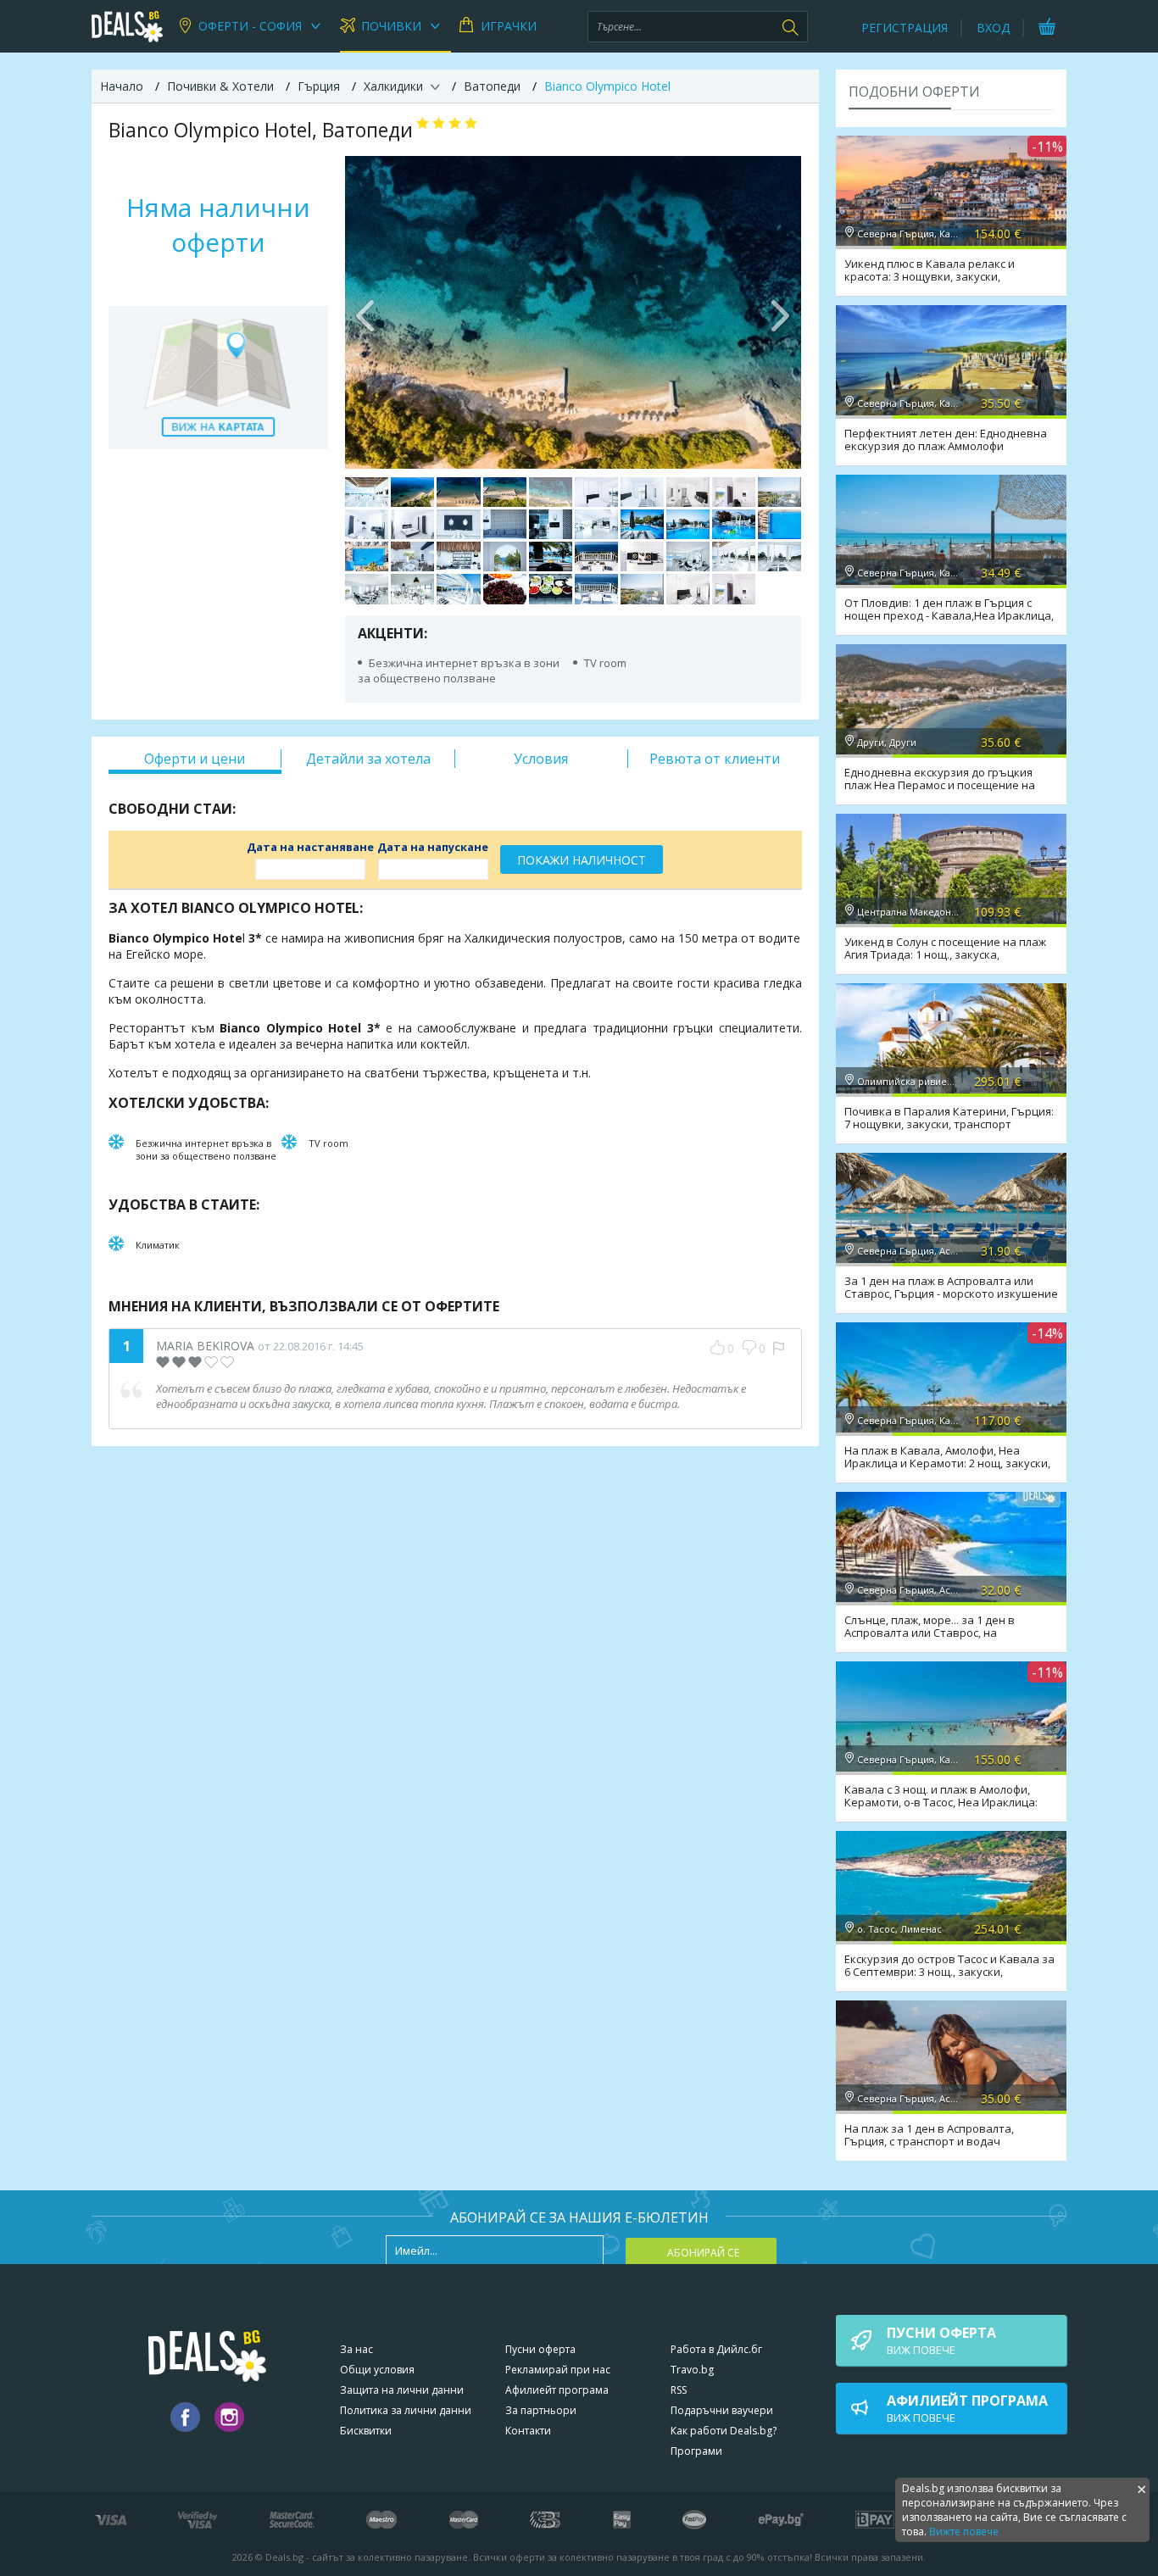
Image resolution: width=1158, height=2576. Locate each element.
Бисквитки (366, 2431)
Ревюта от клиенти (715, 759)
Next (780, 312)
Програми (696, 2451)
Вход (993, 28)
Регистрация (905, 28)
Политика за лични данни (406, 2410)
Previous (366, 312)
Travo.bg (692, 2370)
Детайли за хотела (368, 759)
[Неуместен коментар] (779, 1349)
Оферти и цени (195, 759)
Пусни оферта (540, 2349)
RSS (679, 2390)
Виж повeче (941, 2340)
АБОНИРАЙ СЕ (703, 2253)
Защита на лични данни (402, 2390)
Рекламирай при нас (558, 2370)
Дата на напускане (433, 847)
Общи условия (377, 2370)
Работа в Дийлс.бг (716, 2349)
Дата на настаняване (310, 847)
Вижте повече (964, 2531)
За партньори (541, 2410)
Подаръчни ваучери (722, 2410)
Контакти (528, 2431)
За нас (356, 2349)
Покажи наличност (582, 860)
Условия (541, 759)
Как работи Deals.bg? (724, 2431)
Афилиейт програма (557, 2390)
